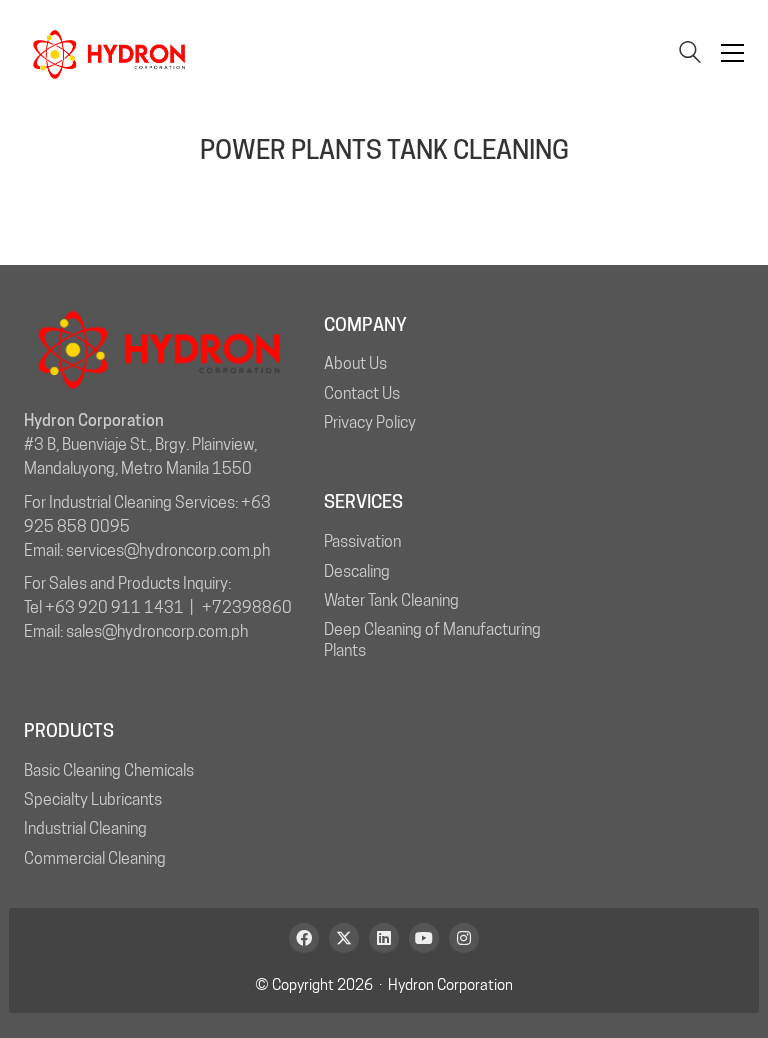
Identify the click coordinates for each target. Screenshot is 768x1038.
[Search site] (690, 54)
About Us (355, 363)
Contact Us (362, 393)
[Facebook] (304, 938)
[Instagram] (464, 938)
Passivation (362, 541)
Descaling (357, 571)
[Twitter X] (344, 938)
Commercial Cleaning (95, 858)
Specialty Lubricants (93, 799)
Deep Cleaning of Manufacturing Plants (432, 640)
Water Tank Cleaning (391, 600)
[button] (732, 53)
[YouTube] (424, 938)
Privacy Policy (370, 422)
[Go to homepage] (109, 53)
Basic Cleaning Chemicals (109, 770)
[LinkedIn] (384, 938)
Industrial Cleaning (85, 828)
